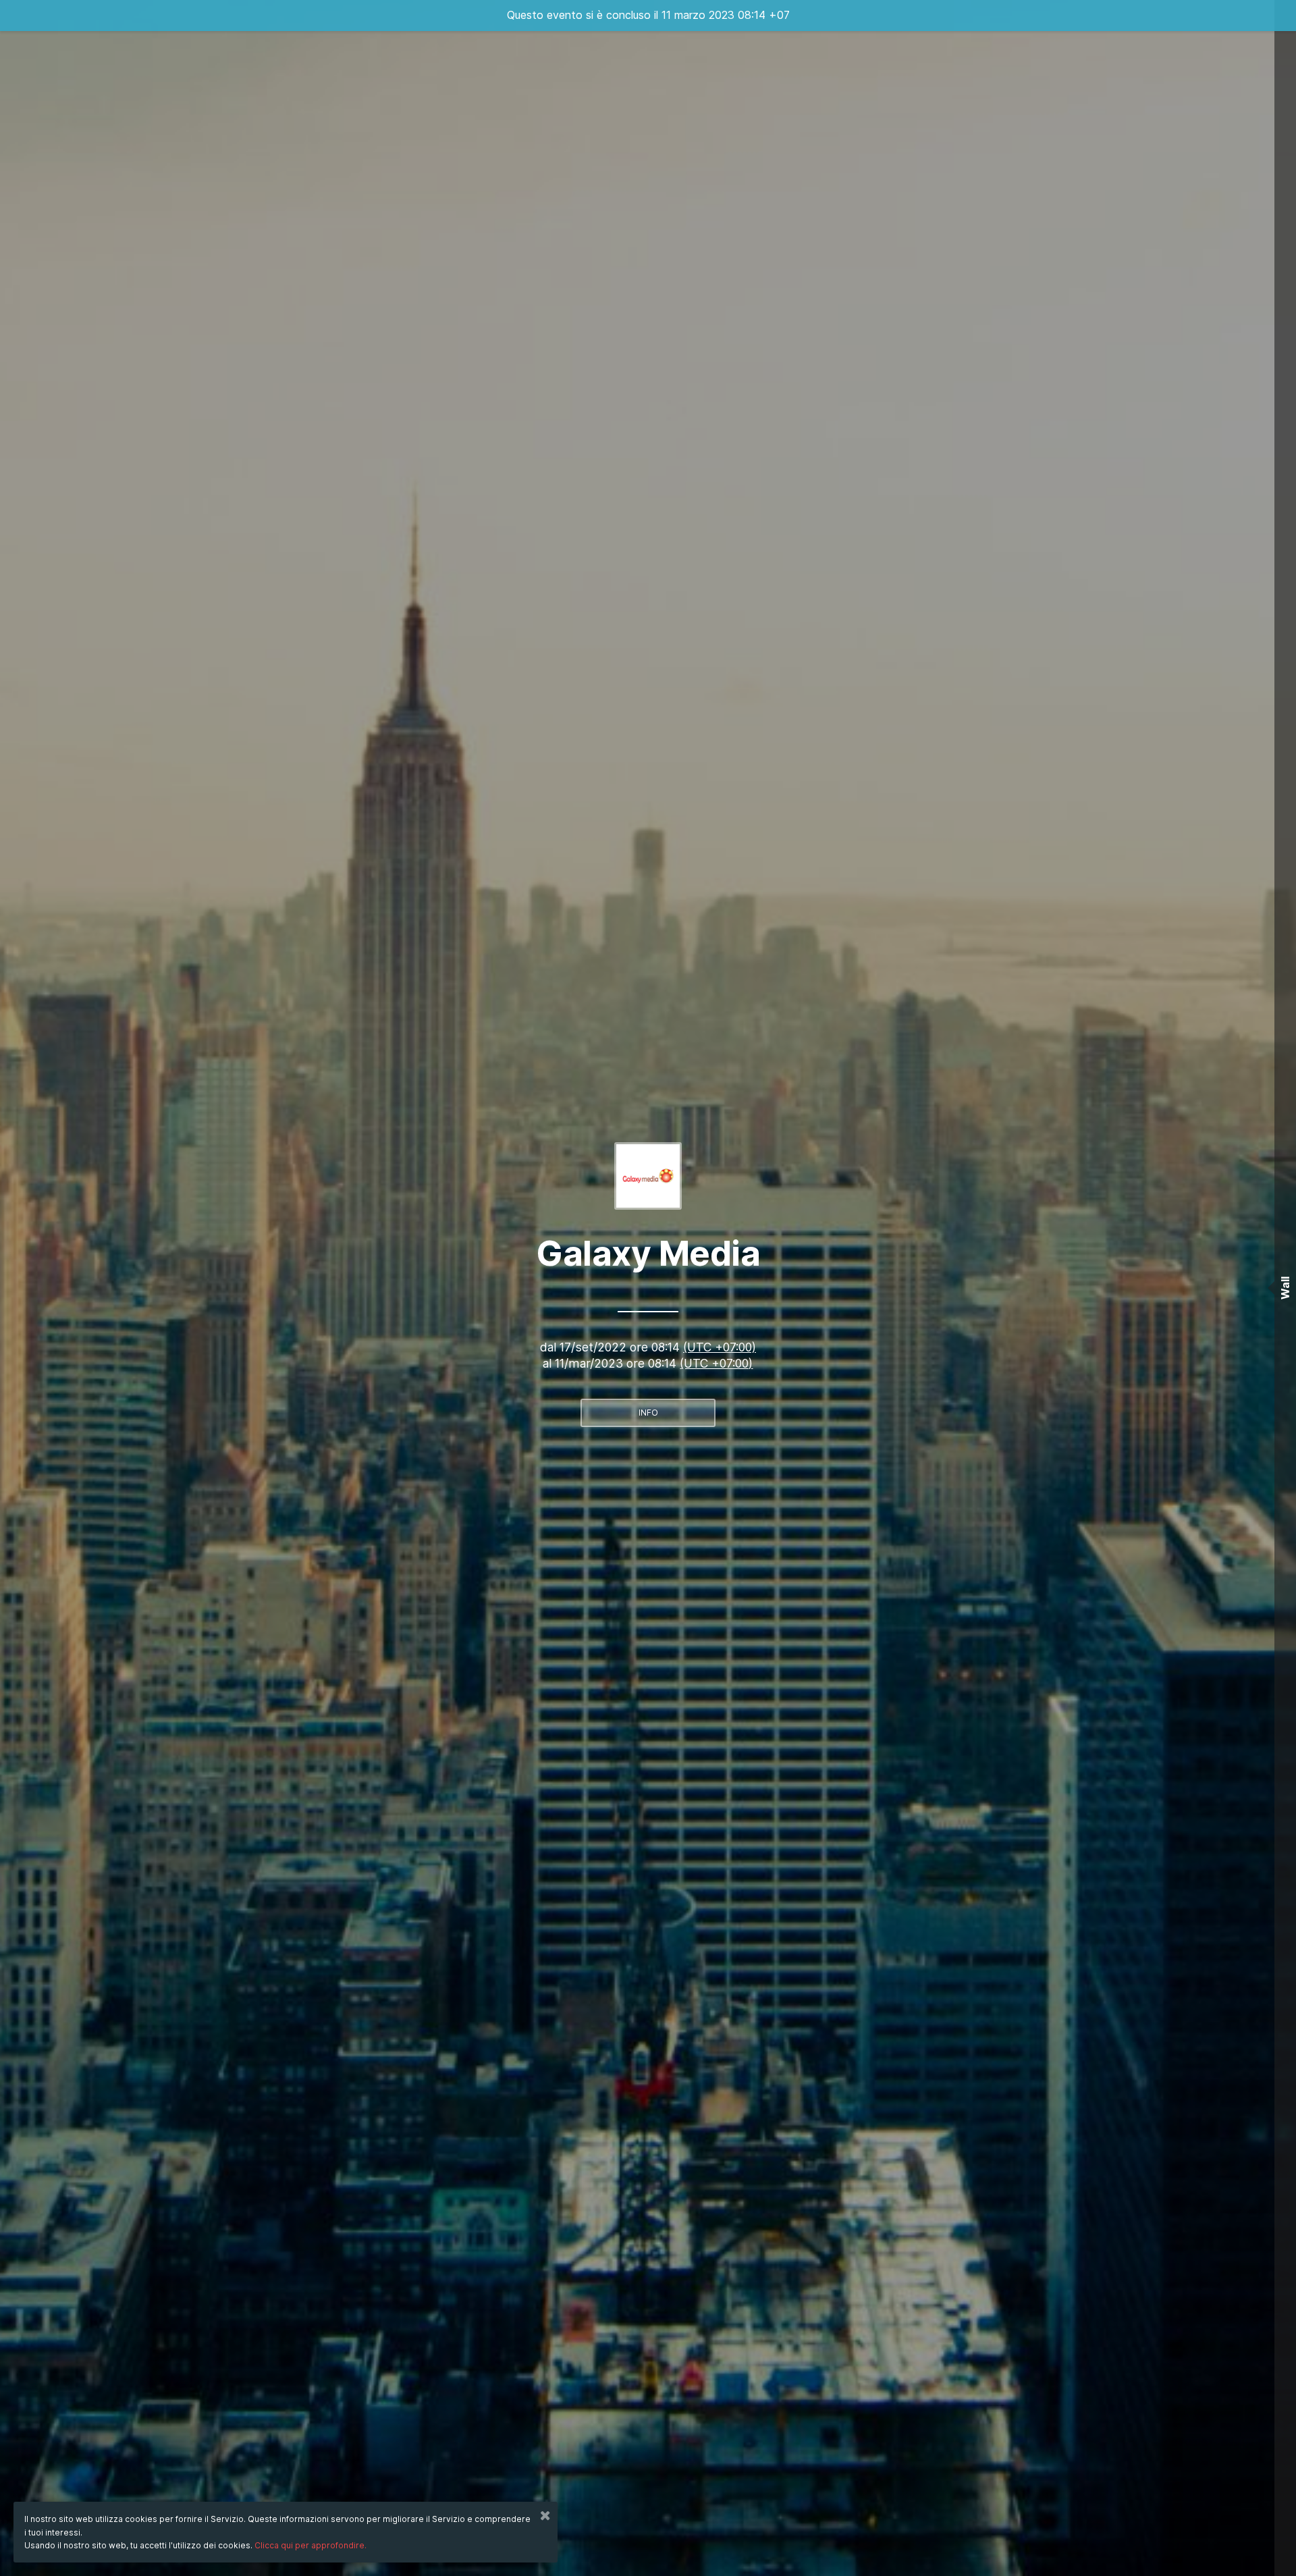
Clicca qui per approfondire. (310, 2545)
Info (648, 1413)
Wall (1285, 1288)
